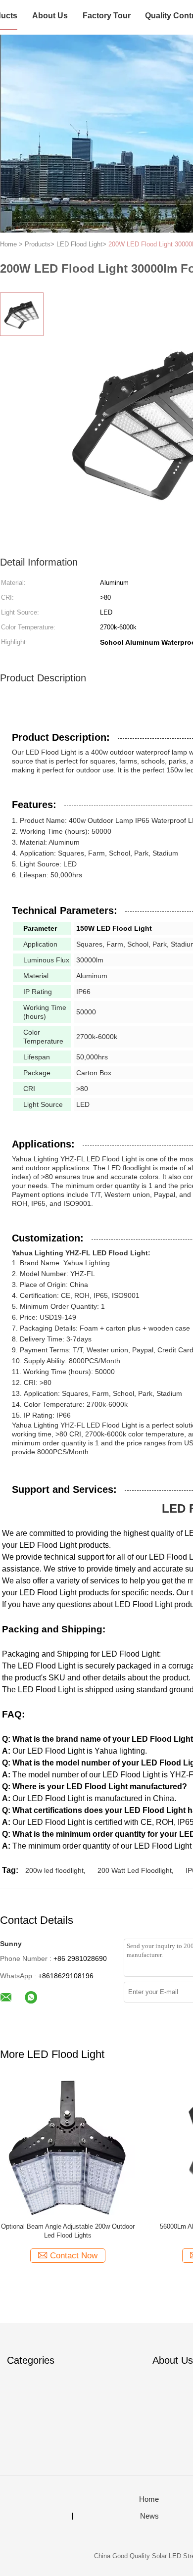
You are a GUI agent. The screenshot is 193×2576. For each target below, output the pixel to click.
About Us (50, 16)
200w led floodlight (54, 1870)
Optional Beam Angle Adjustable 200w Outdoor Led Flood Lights (68, 2231)
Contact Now (74, 2256)
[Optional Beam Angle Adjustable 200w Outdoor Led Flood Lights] (68, 2147)
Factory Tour (107, 16)
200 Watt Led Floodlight (135, 1870)
